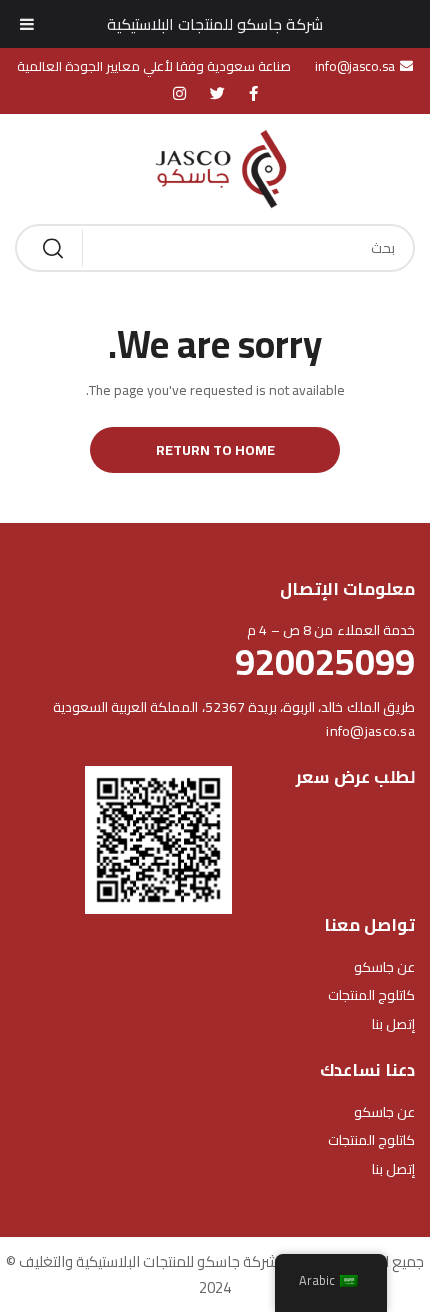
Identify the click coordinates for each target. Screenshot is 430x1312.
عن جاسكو (384, 967)
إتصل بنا (393, 1024)
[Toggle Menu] (27, 24)
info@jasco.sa (370, 731)
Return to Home (215, 450)
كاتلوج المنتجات (371, 995)
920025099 (325, 662)
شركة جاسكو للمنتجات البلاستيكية (215, 24)
